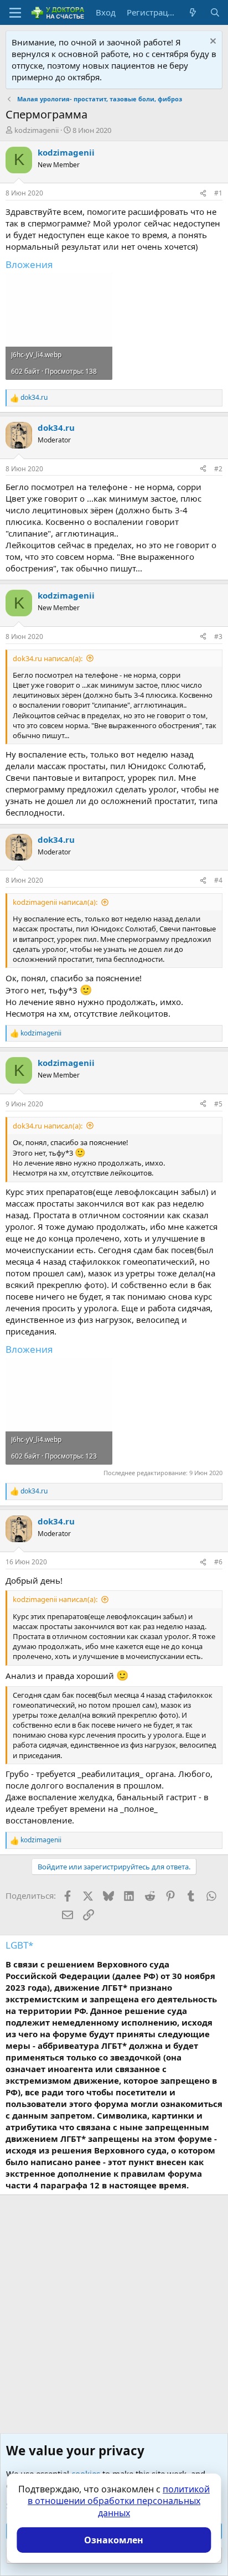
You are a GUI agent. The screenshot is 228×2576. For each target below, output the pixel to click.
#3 (218, 637)
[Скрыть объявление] (212, 42)
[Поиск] (215, 12)
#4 (218, 880)
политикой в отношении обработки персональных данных (119, 2501)
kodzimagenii (37, 130)
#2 (218, 469)
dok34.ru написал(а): (48, 658)
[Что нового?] (193, 12)
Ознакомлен (114, 2540)
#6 (218, 1562)
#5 (218, 1104)
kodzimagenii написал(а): (55, 902)
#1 (218, 193)
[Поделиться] (203, 194)
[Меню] (15, 13)
